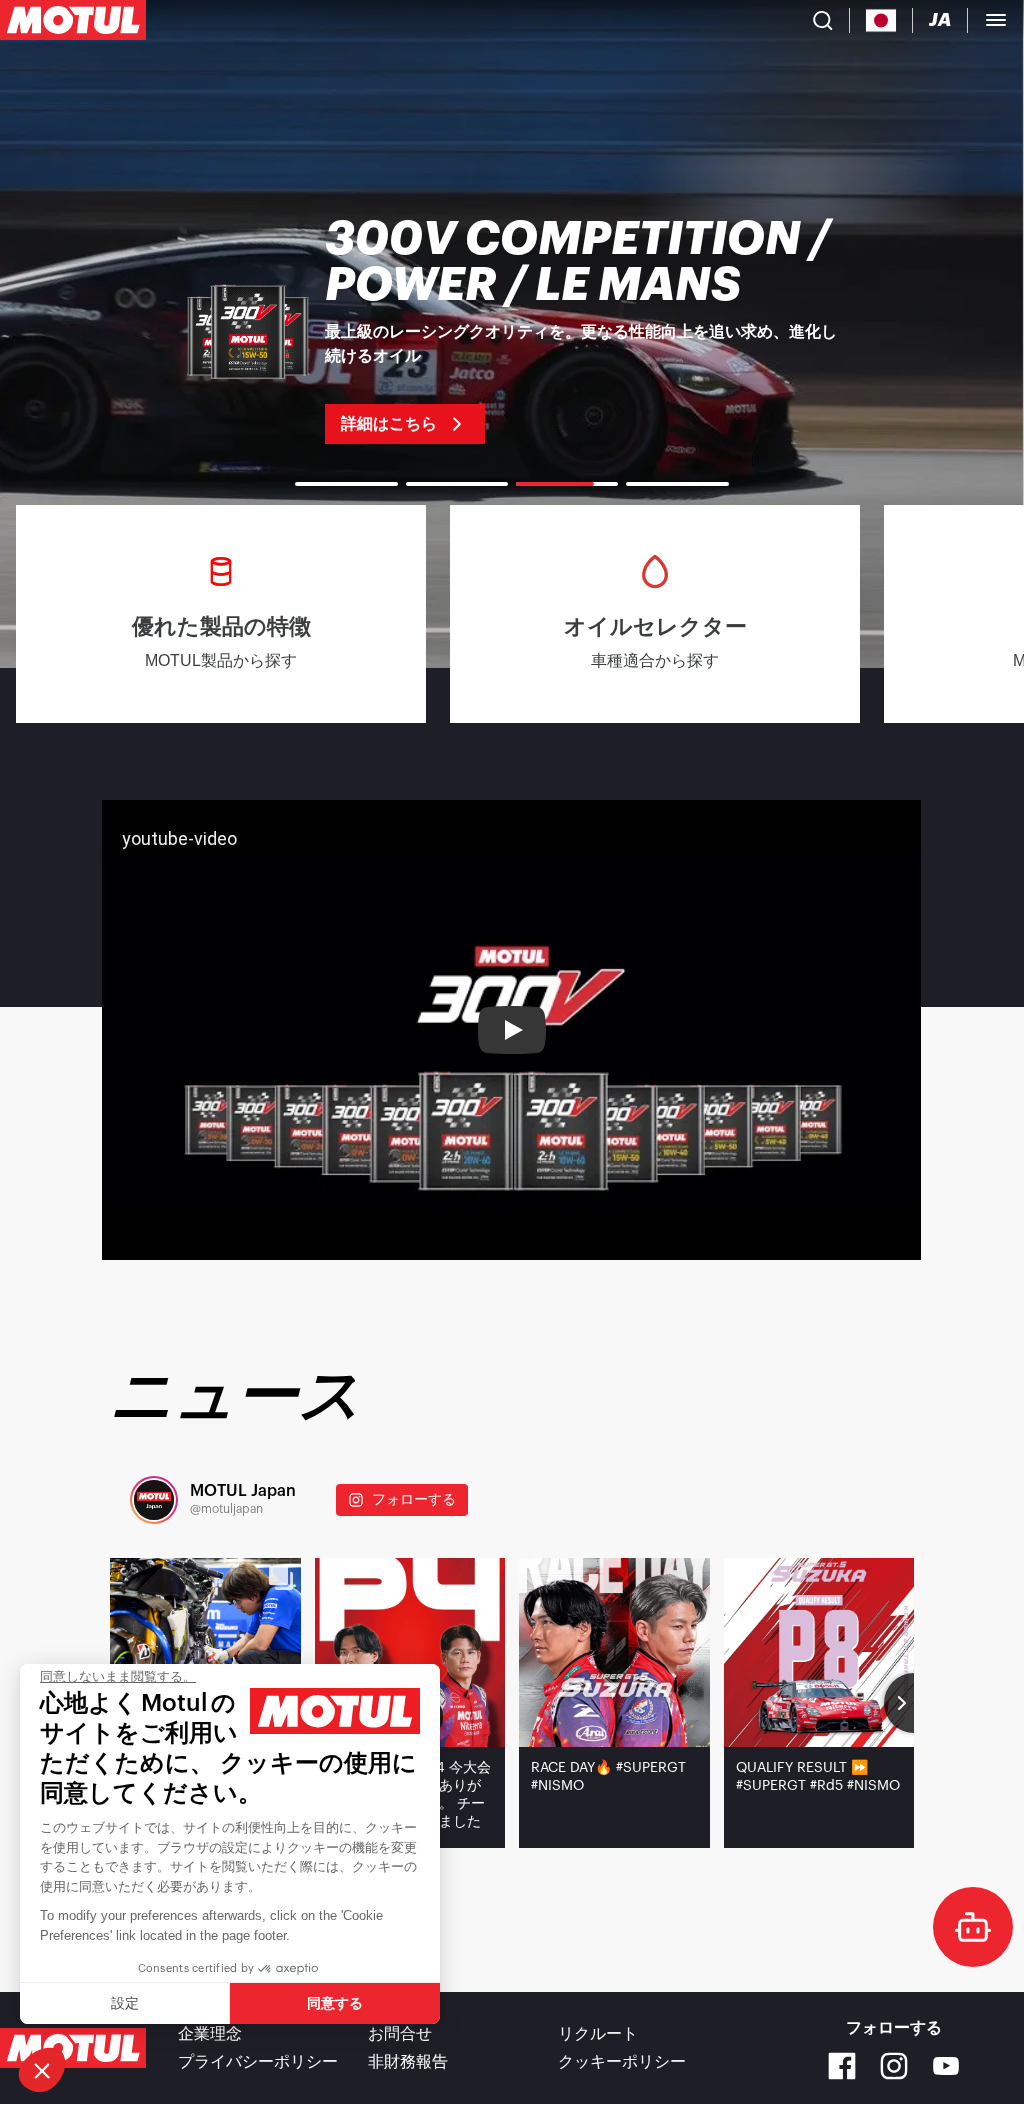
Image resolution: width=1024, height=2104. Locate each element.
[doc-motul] (973, 1927)
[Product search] (823, 20)
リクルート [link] (598, 2034)
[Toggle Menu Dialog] (996, 20)
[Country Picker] (881, 20)
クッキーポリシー (622, 2062)
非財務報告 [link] (408, 2062)
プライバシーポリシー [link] (258, 2062)
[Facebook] (842, 2066)
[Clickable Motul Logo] (73, 20)
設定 (125, 2003)
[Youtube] (946, 2066)
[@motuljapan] (154, 1500)
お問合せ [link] (400, 2034)
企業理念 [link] (210, 2034)
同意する (335, 2003)
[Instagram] (894, 2066)
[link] (512, 330)
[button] (42, 2070)
